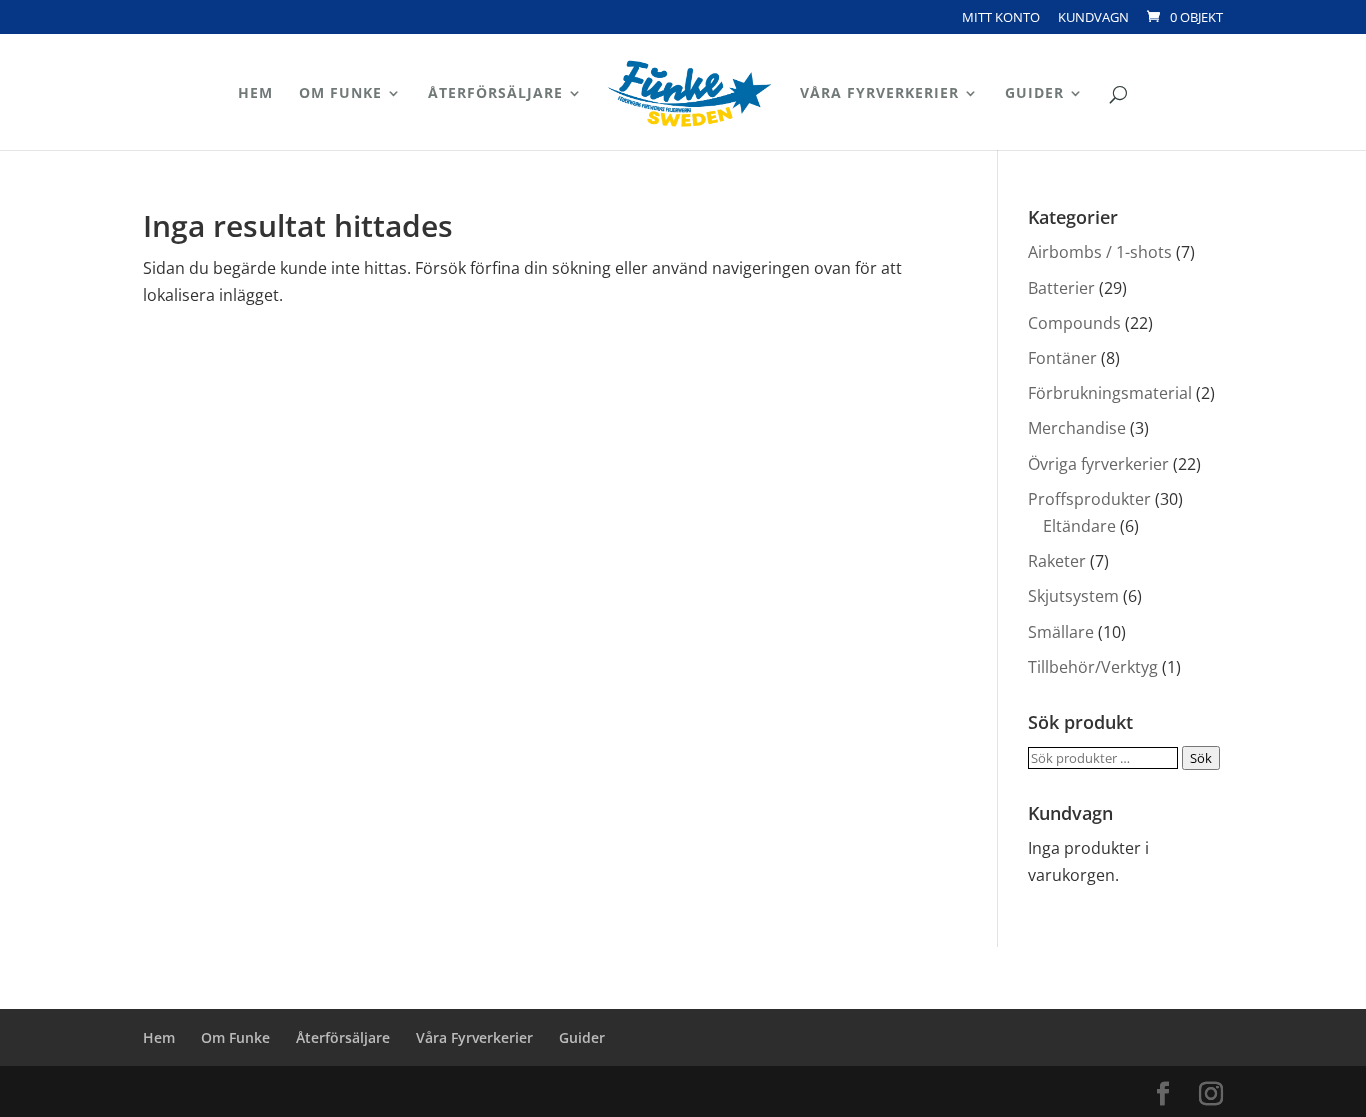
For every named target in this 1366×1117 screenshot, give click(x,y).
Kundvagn (1093, 18)
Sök (1201, 758)
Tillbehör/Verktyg (1093, 667)
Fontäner (1062, 358)
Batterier (1061, 288)
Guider (1034, 94)
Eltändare (1079, 526)
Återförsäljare (495, 94)
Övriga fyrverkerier (1098, 464)
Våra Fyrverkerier (879, 94)
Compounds (1074, 323)
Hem (255, 94)
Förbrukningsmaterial (1110, 393)
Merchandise (1077, 428)
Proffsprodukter (1089, 499)
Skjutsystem (1073, 596)
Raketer (1057, 561)
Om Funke (340, 94)
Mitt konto (1001, 18)
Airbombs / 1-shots (1100, 252)
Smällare (1061, 632)
